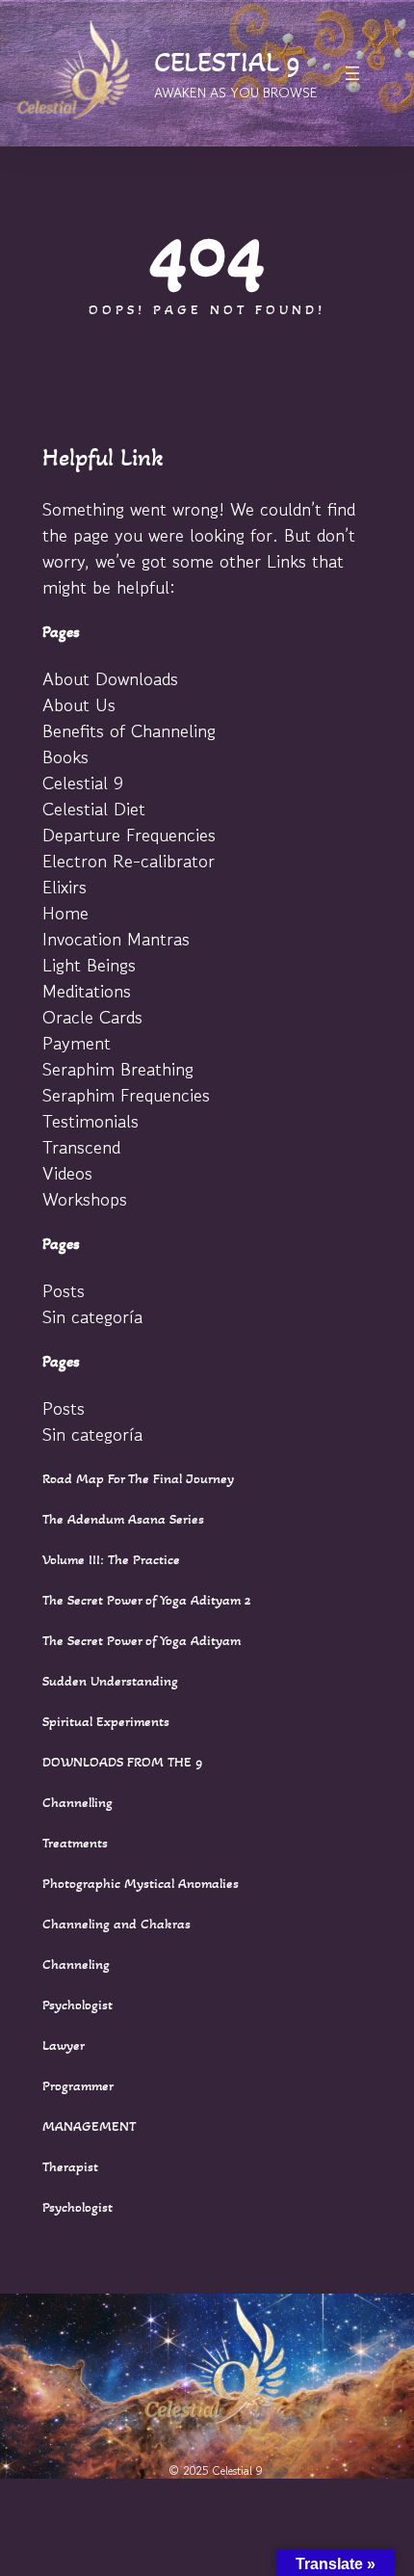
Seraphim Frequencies (126, 1094)
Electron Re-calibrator (129, 860)
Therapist (70, 2166)
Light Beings (89, 964)
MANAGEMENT (89, 2126)
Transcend (81, 1146)
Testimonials (91, 1120)
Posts (64, 1290)
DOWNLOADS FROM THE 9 (123, 1762)
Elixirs (65, 886)
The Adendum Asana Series (123, 1519)
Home (65, 912)
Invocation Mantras (116, 938)
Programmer (78, 2085)
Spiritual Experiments (106, 1721)
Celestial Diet (94, 808)
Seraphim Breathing (118, 1068)
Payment (77, 1042)
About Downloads (110, 678)
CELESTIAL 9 (227, 62)
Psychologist (78, 2005)
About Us (79, 704)
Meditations (87, 990)
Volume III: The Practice (111, 1559)
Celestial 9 (83, 782)
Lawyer (64, 2045)
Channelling (78, 1802)
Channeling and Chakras (116, 1924)
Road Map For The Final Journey (138, 1478)
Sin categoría (92, 1316)
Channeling (76, 1964)
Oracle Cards (92, 1016)
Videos (67, 1172)
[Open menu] (352, 73)
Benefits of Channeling (129, 730)
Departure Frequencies (129, 834)
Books (65, 756)
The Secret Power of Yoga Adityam (142, 1640)
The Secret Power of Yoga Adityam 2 (147, 1600)
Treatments (75, 1843)
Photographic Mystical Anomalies (141, 1883)
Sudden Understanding (110, 1681)
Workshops (85, 1198)
